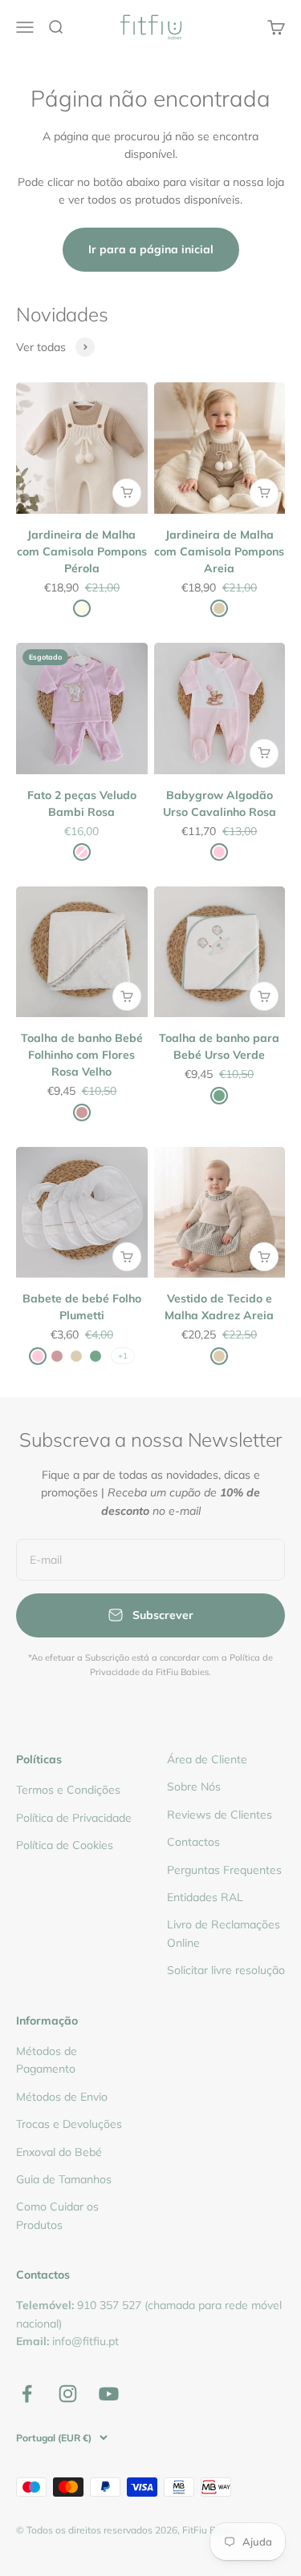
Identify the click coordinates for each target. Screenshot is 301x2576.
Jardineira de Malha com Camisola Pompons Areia (219, 551)
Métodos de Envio (62, 2097)
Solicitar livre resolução (226, 1970)
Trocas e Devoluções (69, 2124)
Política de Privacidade (74, 1818)
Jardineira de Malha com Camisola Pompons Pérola (82, 551)
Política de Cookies (65, 1845)
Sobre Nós (194, 1787)
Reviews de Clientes (220, 1815)
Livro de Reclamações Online (224, 1933)
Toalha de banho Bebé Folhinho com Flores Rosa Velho (82, 1055)
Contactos (193, 1842)
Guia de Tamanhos (64, 2179)
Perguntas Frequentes (224, 1870)
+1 (123, 1356)
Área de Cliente (207, 1759)
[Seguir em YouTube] (109, 2394)
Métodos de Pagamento (47, 2060)
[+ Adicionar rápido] (127, 493)
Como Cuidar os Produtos (57, 2215)
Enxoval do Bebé (59, 2152)
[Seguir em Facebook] (27, 2394)
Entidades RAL (205, 1897)
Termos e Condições (68, 1790)
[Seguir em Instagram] (68, 2394)
